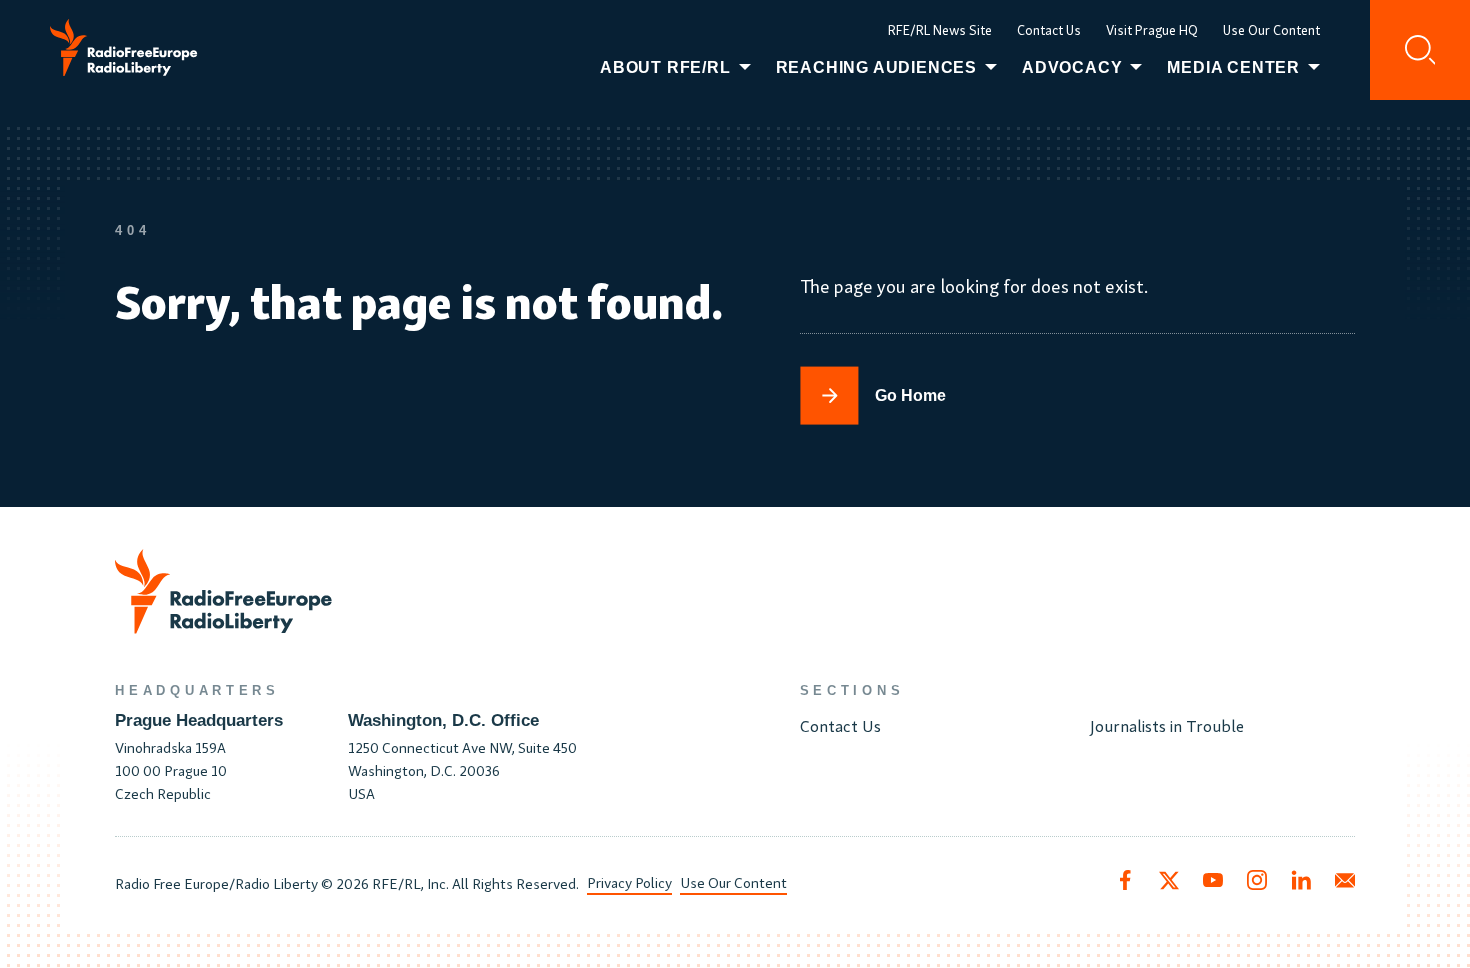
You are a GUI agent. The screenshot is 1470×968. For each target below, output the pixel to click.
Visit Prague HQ (1152, 29)
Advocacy (1072, 67)
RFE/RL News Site (940, 29)
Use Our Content (1271, 29)
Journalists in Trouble (1167, 725)
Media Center (1233, 67)
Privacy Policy (629, 881)
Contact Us (1049, 29)
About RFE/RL (665, 67)
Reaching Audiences (876, 67)
